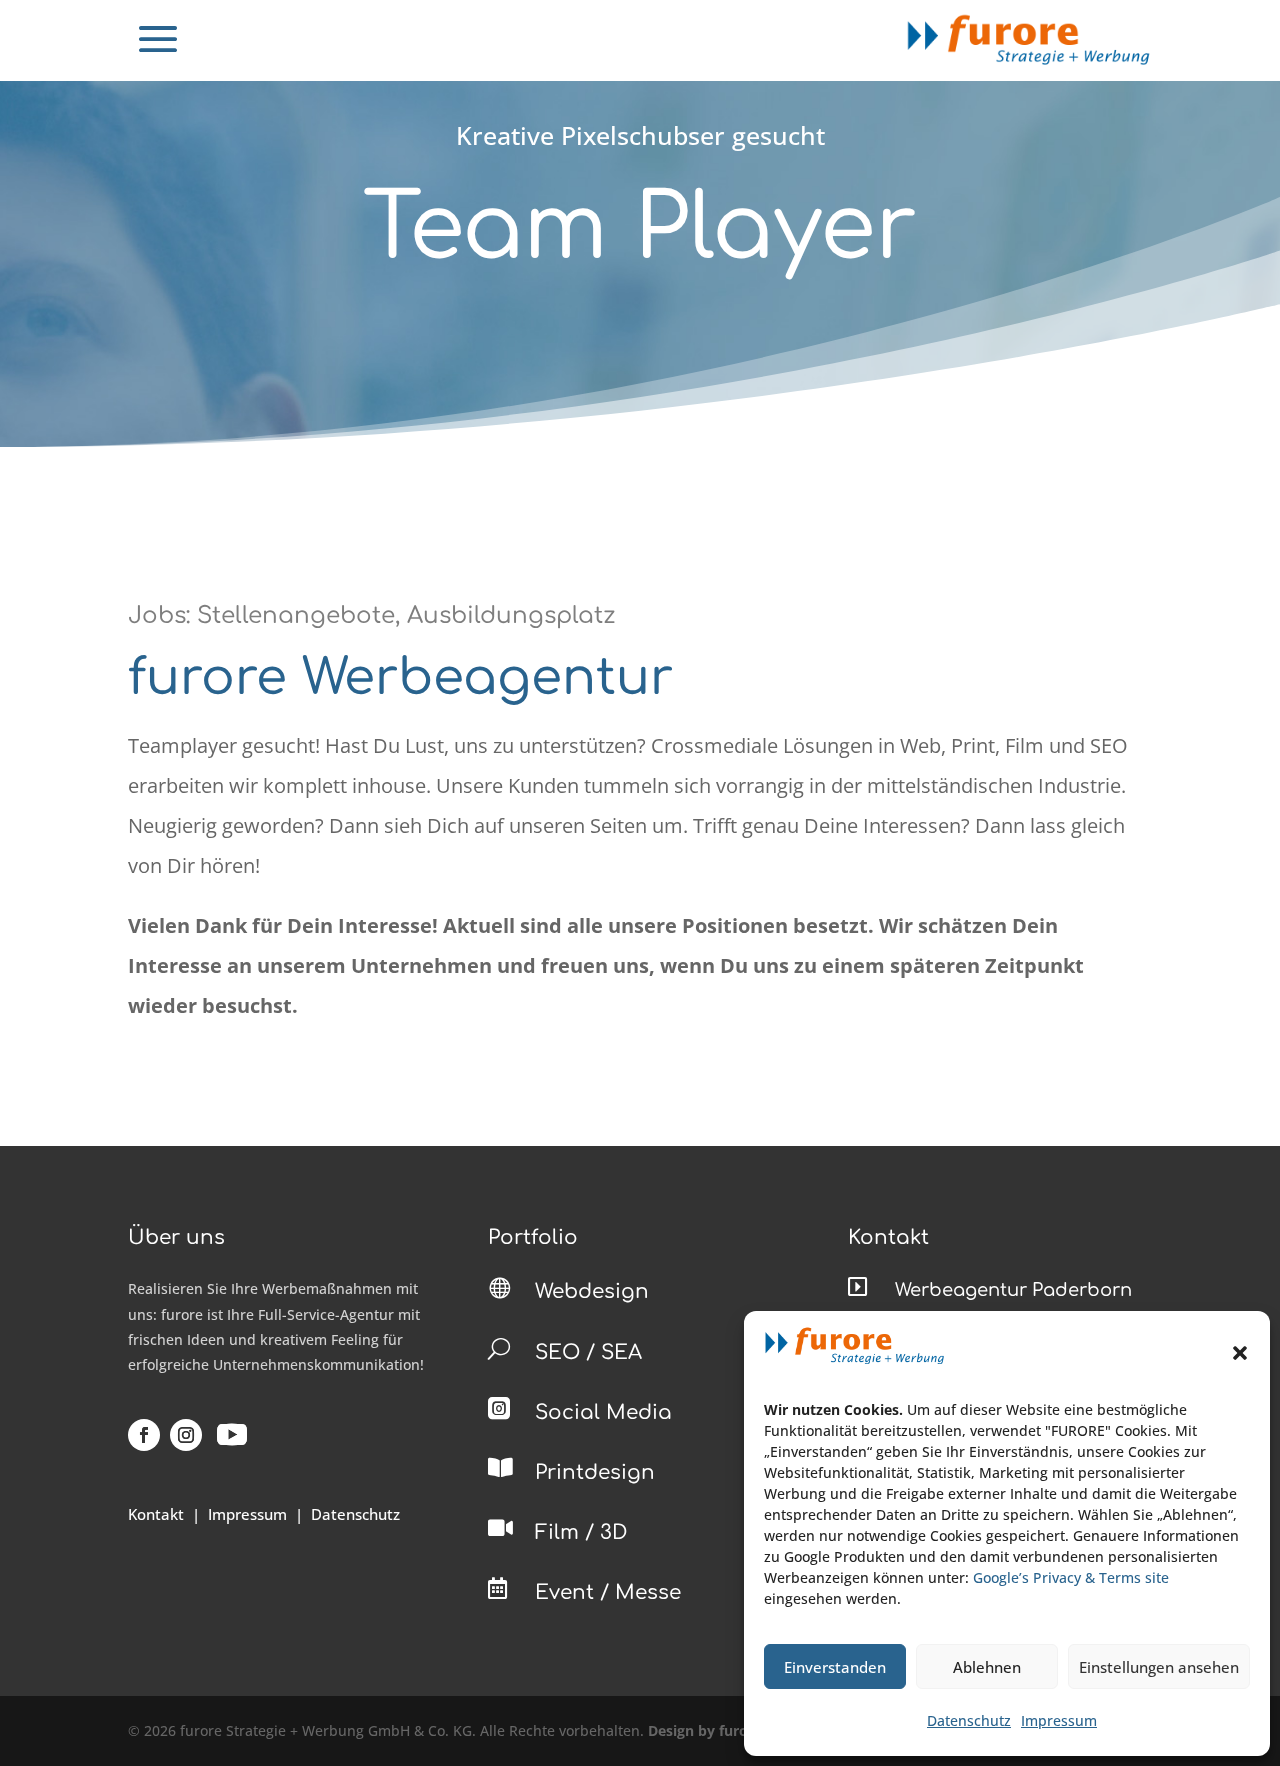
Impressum (1059, 1720)
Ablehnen (987, 1667)
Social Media (603, 1412)
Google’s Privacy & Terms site (1071, 1577)
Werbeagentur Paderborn (1013, 1290)
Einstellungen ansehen (1159, 1667)
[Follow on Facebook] (144, 1435)
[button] (1240, 1353)
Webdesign (592, 1291)
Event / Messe (608, 1592)
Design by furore (705, 1730)
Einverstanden (835, 1667)
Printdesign (595, 1472)
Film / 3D (581, 1532)
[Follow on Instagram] (186, 1435)
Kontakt (156, 1514)
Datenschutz (969, 1720)
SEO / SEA (588, 1352)
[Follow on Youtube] (232, 1435)
